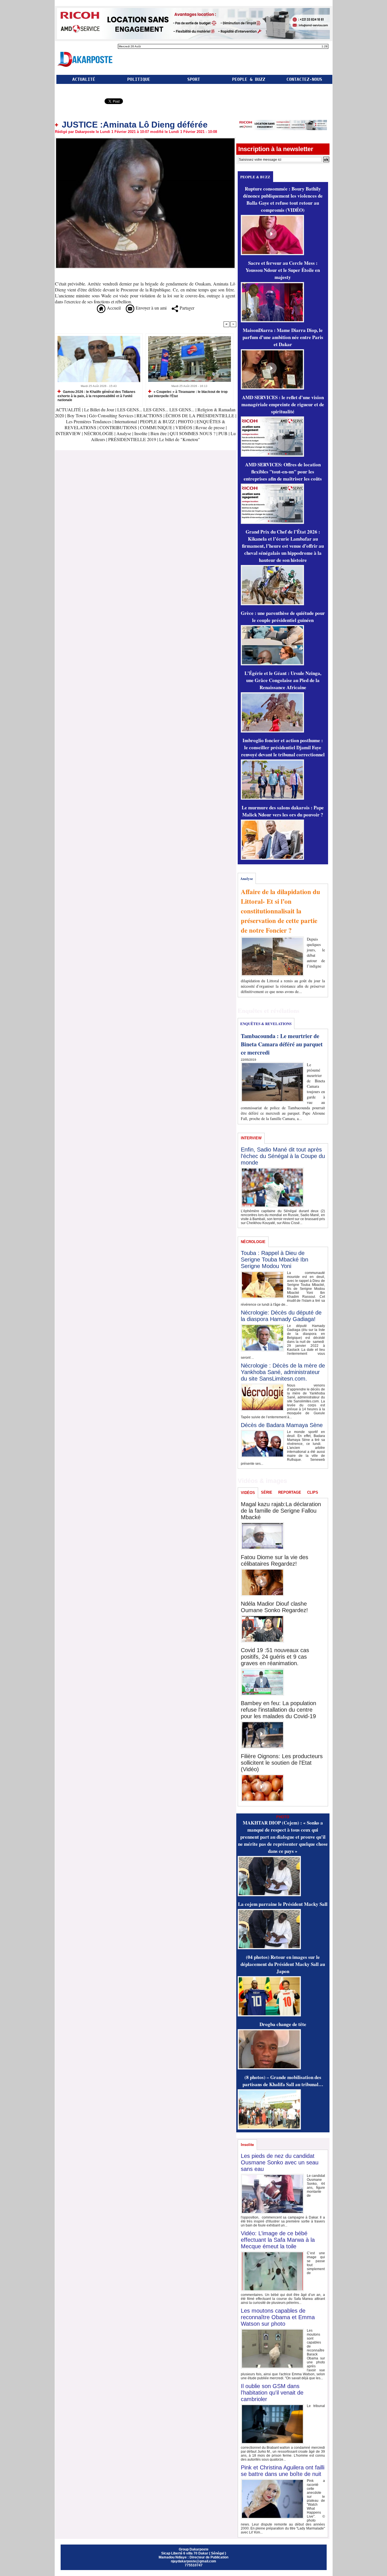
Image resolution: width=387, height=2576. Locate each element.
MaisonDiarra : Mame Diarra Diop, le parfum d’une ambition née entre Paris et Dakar (283, 337)
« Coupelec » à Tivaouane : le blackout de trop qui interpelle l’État (188, 394)
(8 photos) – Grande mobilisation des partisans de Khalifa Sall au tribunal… (283, 2081)
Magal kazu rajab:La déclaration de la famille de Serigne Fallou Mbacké (281, 1511)
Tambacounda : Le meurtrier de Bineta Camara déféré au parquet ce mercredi (282, 1044)
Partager (186, 308)
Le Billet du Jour (99, 409)
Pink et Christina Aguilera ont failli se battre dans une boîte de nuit (283, 2471)
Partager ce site (79, 102)
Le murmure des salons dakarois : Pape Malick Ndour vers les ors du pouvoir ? (283, 811)
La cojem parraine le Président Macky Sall (283, 1904)
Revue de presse (210, 427)
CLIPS (313, 1492)
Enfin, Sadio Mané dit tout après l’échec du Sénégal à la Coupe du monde (283, 1156)
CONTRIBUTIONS (118, 427)
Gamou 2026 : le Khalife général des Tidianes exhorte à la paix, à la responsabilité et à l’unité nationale (96, 396)
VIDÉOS (184, 427)
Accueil (113, 308)
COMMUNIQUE (157, 427)
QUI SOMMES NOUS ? (193, 433)
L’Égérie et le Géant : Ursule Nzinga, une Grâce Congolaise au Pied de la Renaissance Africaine (283, 680)
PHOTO (186, 421)
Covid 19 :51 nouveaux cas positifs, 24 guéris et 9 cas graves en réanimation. (275, 1657)
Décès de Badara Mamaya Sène (282, 1425)
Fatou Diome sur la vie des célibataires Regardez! (275, 1560)
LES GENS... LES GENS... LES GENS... (156, 409)
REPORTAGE (290, 1492)
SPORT (194, 79)
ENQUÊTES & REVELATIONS (266, 1024)
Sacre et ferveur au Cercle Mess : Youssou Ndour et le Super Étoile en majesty (283, 270)
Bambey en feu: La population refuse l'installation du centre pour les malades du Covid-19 (278, 1710)
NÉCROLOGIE (99, 433)
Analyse (124, 433)
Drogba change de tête (283, 2024)
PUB (223, 433)
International (126, 421)
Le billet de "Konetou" (180, 439)
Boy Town (76, 415)
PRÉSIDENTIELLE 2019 (132, 439)
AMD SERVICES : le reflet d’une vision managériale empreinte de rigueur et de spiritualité (283, 404)
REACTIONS (149, 415)
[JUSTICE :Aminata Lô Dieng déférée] (145, 139)
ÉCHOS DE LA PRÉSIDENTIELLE (200, 415)
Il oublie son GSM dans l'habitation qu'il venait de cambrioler (272, 2393)
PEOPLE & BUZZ (249, 79)
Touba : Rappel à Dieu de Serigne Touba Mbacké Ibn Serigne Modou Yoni (275, 1260)
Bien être (159, 433)
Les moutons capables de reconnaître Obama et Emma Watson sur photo (278, 2317)
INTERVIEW (69, 433)
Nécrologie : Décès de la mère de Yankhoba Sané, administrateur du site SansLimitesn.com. (283, 1372)
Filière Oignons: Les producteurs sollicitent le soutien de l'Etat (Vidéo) (282, 1763)
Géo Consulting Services (111, 415)
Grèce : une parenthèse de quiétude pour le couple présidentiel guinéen (283, 617)
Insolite (141, 433)
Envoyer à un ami (150, 308)
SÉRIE (267, 1492)
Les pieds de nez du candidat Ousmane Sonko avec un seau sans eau (280, 2162)
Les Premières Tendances (89, 421)
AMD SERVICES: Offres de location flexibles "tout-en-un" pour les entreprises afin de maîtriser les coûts (283, 472)
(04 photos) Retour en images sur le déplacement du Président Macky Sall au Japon (283, 1964)
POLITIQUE (139, 79)
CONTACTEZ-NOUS (304, 79)
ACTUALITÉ (84, 79)
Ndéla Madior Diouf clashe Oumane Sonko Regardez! (274, 1607)
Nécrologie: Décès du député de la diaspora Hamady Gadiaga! (281, 1316)
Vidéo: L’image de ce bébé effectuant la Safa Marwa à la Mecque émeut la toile (278, 2240)
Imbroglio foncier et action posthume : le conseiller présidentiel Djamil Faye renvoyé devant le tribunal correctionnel (283, 747)
